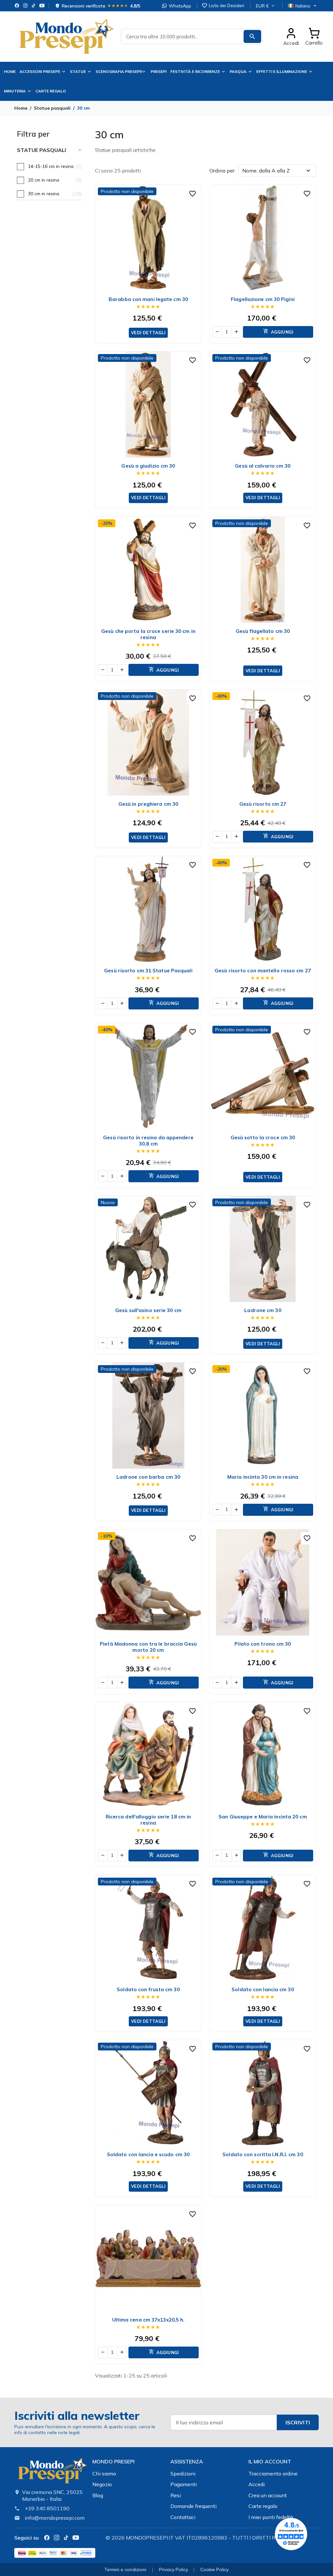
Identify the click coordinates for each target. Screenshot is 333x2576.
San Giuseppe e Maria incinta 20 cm (263, 1817)
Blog (98, 2495)
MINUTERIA (15, 91)
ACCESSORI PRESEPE (40, 71)
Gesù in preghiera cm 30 (148, 804)
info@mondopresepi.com (55, 2518)
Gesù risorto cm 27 (263, 804)
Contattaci (183, 2517)
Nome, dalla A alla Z (266, 171)
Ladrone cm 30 (263, 1310)
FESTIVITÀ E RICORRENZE (195, 71)
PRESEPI (159, 71)
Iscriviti (298, 2422)
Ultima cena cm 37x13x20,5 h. (148, 2320)
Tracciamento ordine (273, 2473)
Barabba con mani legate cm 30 (148, 299)
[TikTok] (33, 6)
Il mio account (270, 2461)
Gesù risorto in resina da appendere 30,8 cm (148, 1141)
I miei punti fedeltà (271, 2517)
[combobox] (192, 36)
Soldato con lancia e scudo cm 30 (148, 2154)
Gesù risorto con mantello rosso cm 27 (263, 971)
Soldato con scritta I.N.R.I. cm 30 (263, 2154)
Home (10, 71)
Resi (176, 2495)
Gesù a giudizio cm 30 (148, 466)
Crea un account (268, 2495)
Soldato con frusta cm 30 (148, 1989)
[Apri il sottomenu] (145, 72)
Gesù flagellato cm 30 (263, 631)
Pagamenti (184, 2484)
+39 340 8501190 (47, 2508)
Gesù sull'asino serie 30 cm (148, 1310)
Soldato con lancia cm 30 (263, 1989)
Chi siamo (104, 2473)
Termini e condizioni (125, 2569)
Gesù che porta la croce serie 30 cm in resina (148, 634)
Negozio (102, 2484)
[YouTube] (42, 6)
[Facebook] (17, 6)
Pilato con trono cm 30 (263, 1644)
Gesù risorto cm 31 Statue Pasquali (148, 971)
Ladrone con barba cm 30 (148, 1477)
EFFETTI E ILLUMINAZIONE (282, 71)
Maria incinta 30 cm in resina (263, 1477)
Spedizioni (183, 2473)
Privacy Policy (173, 2569)
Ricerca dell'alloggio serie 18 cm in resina (148, 1820)
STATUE (78, 71)
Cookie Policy (214, 2569)
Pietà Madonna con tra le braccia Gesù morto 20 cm (148, 1647)
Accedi (257, 2484)
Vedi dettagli (148, 333)
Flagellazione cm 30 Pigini (263, 299)
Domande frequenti (193, 2506)
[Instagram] (25, 6)
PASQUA (238, 71)
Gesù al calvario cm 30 (263, 466)
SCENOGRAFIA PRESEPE (119, 71)
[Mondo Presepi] (52, 2473)
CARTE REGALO (51, 91)
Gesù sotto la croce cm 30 (263, 1137)
